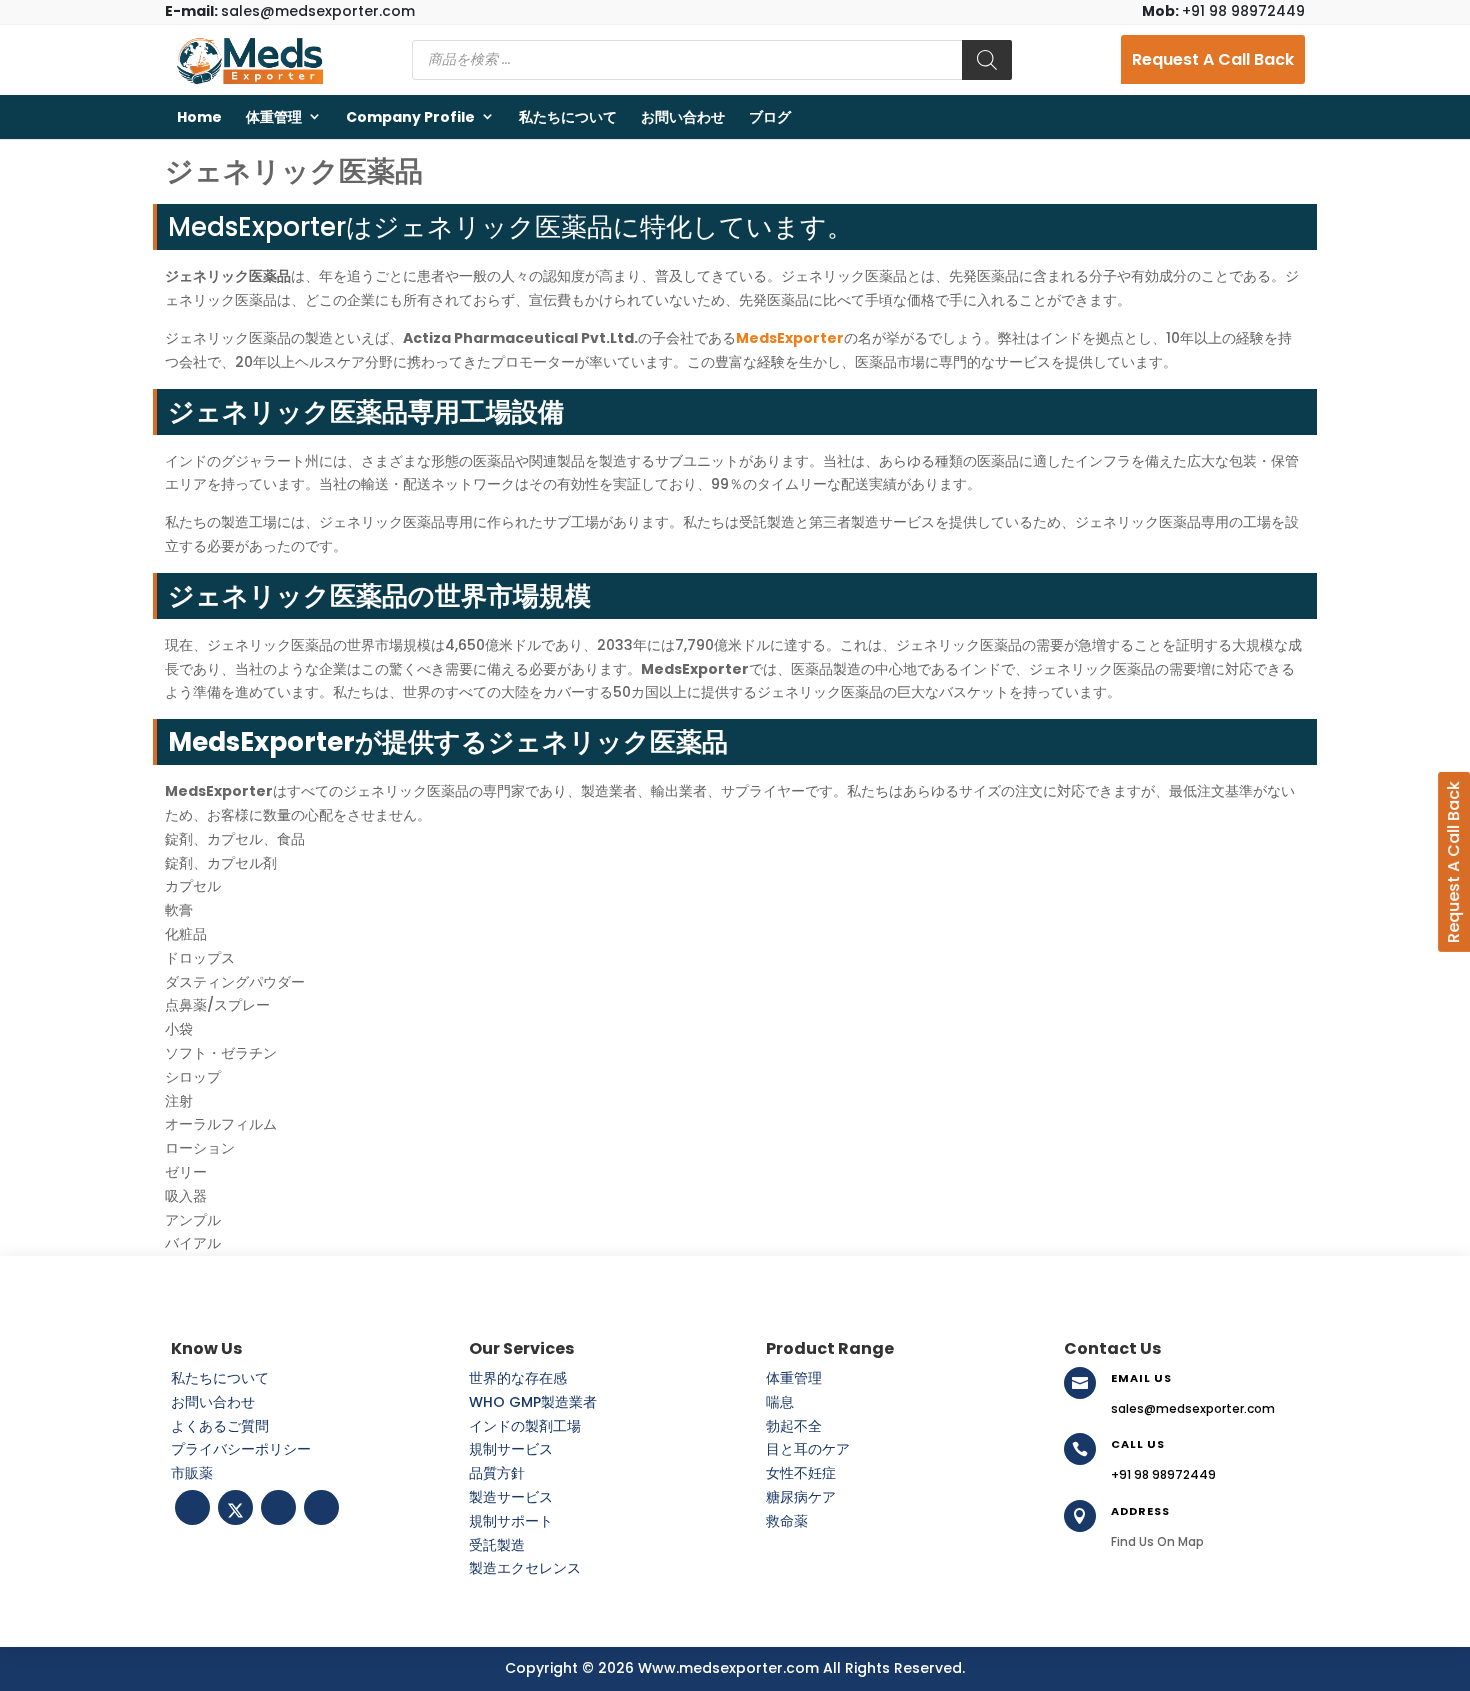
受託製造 (497, 1545)
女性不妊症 (801, 1473)
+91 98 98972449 (1223, 11)
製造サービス (511, 1497)
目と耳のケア (808, 1449)
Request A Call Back (1213, 59)
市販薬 (192, 1473)
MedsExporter (790, 338)
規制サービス (511, 1449)
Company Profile (410, 117)
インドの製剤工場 (525, 1426)
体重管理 (274, 117)
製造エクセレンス (525, 1568)
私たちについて (568, 117)
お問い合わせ (683, 117)
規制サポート (511, 1521)
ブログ (770, 117)
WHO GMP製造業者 (533, 1402)
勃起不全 (794, 1426)
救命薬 (787, 1521)
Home (199, 117)
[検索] (987, 60)
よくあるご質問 (220, 1426)
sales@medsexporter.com (290, 11)
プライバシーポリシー (241, 1449)
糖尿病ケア (801, 1497)
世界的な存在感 (518, 1378)
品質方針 (497, 1473)
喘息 (780, 1402)
